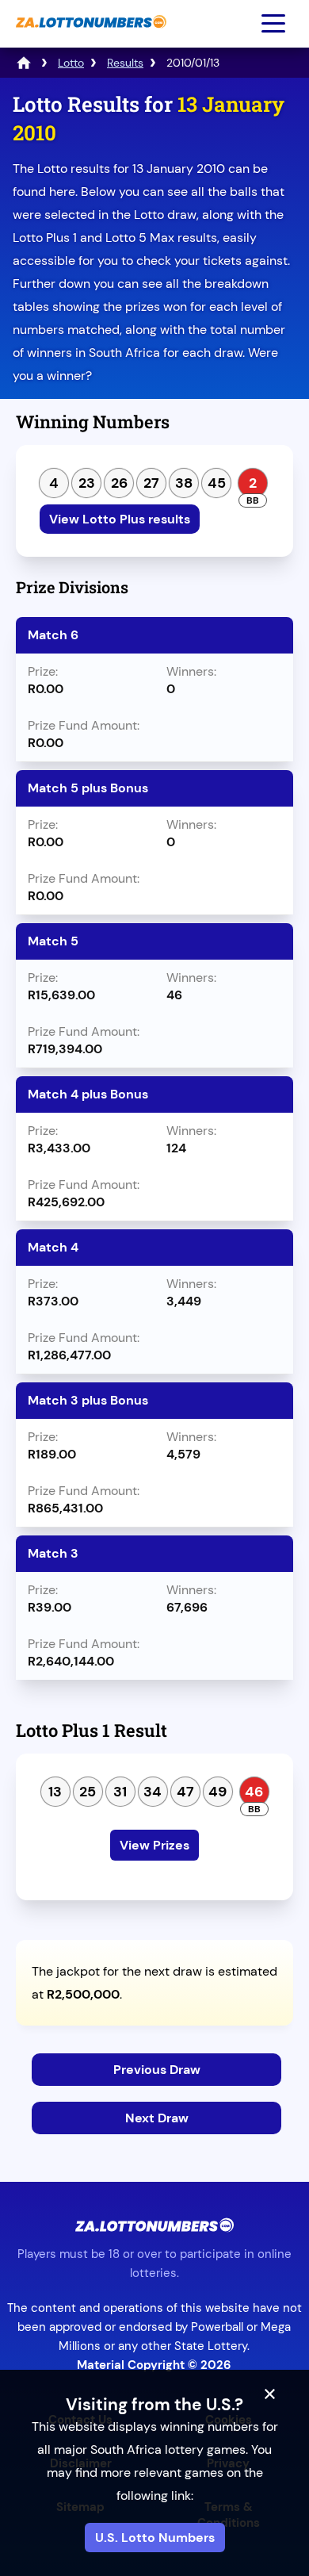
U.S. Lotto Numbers (155, 2538)
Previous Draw (157, 2070)
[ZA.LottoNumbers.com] (89, 36)
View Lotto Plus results (120, 519)
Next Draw (157, 2118)
